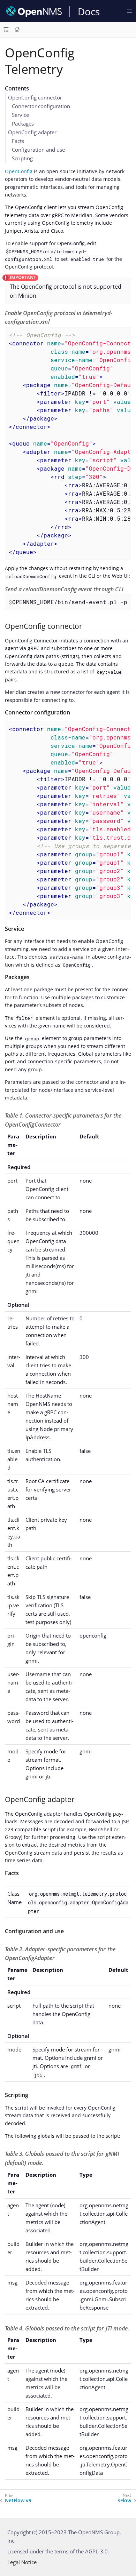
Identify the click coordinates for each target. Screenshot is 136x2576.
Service (20, 115)
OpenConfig (19, 171)
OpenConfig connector (35, 97)
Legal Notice (22, 2562)
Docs (89, 11)
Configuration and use (38, 150)
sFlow (124, 2501)
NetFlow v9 (18, 2501)
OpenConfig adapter (32, 132)
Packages (23, 123)
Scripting (22, 158)
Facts (18, 141)
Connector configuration (41, 106)
